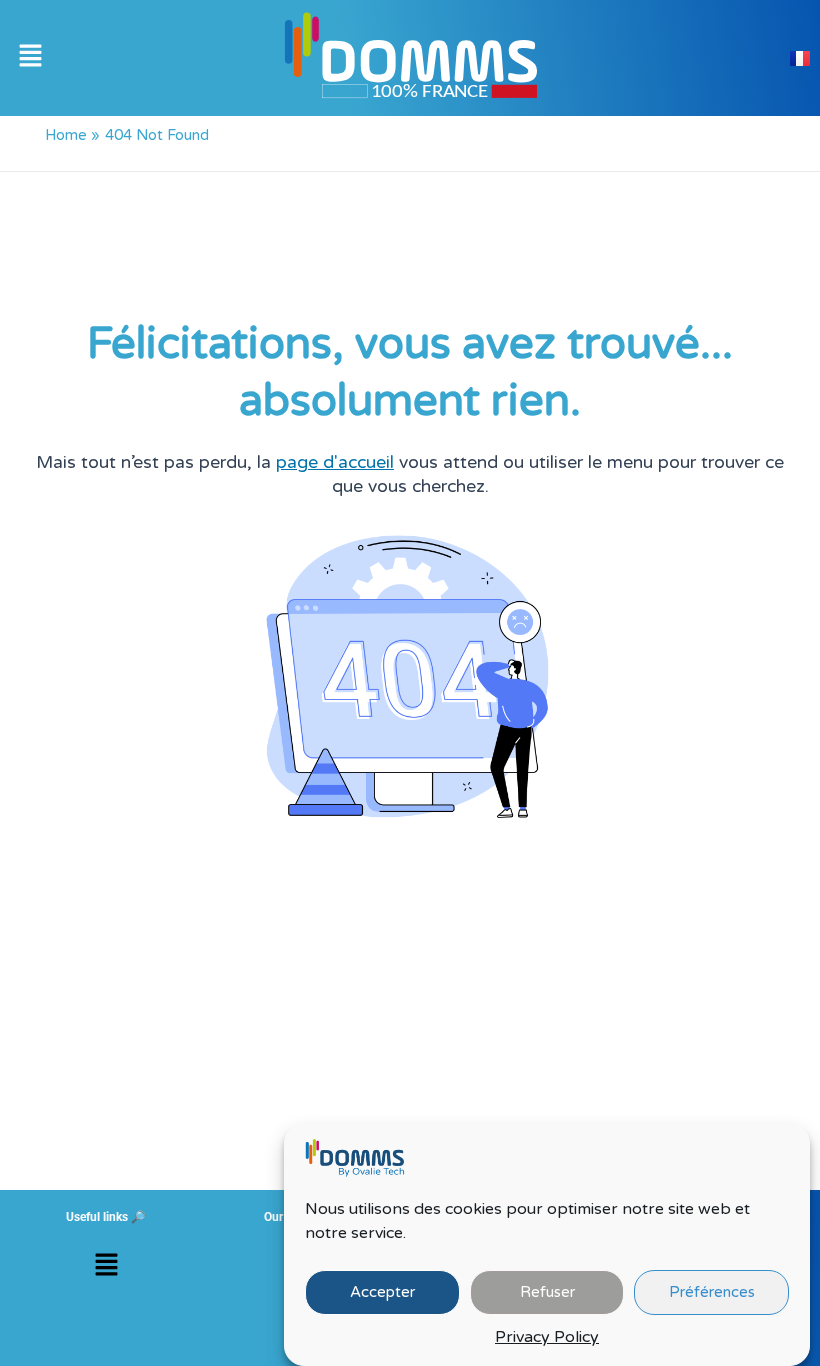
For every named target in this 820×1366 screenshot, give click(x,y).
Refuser (547, 1292)
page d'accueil (335, 462)
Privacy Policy (547, 1337)
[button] (30, 58)
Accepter (382, 1292)
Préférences (712, 1292)
